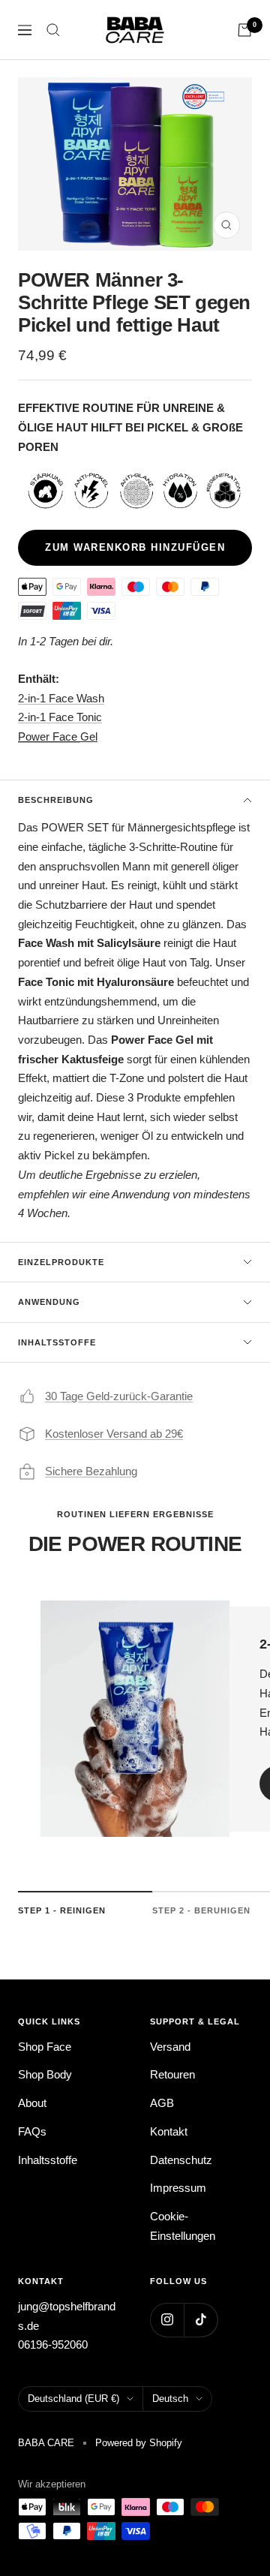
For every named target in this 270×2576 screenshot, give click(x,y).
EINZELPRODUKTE (61, 1262)
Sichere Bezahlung (91, 1471)
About (32, 2103)
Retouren (172, 2074)
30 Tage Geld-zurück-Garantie (119, 1396)
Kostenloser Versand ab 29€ (114, 1434)
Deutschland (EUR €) (73, 2399)
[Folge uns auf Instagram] (167, 2320)
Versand (170, 2047)
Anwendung (49, 1302)
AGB (162, 2103)
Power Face (49, 736)
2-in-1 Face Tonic (60, 717)
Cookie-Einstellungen (183, 2226)
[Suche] (53, 30)
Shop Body (45, 2074)
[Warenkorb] (244, 30)
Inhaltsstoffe (57, 1342)
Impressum (178, 2188)
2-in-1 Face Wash (61, 698)
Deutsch (170, 2399)
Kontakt (169, 2131)
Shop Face (45, 2047)
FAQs (32, 2131)
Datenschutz (181, 2160)
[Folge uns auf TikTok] (201, 2320)
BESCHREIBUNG (56, 800)
